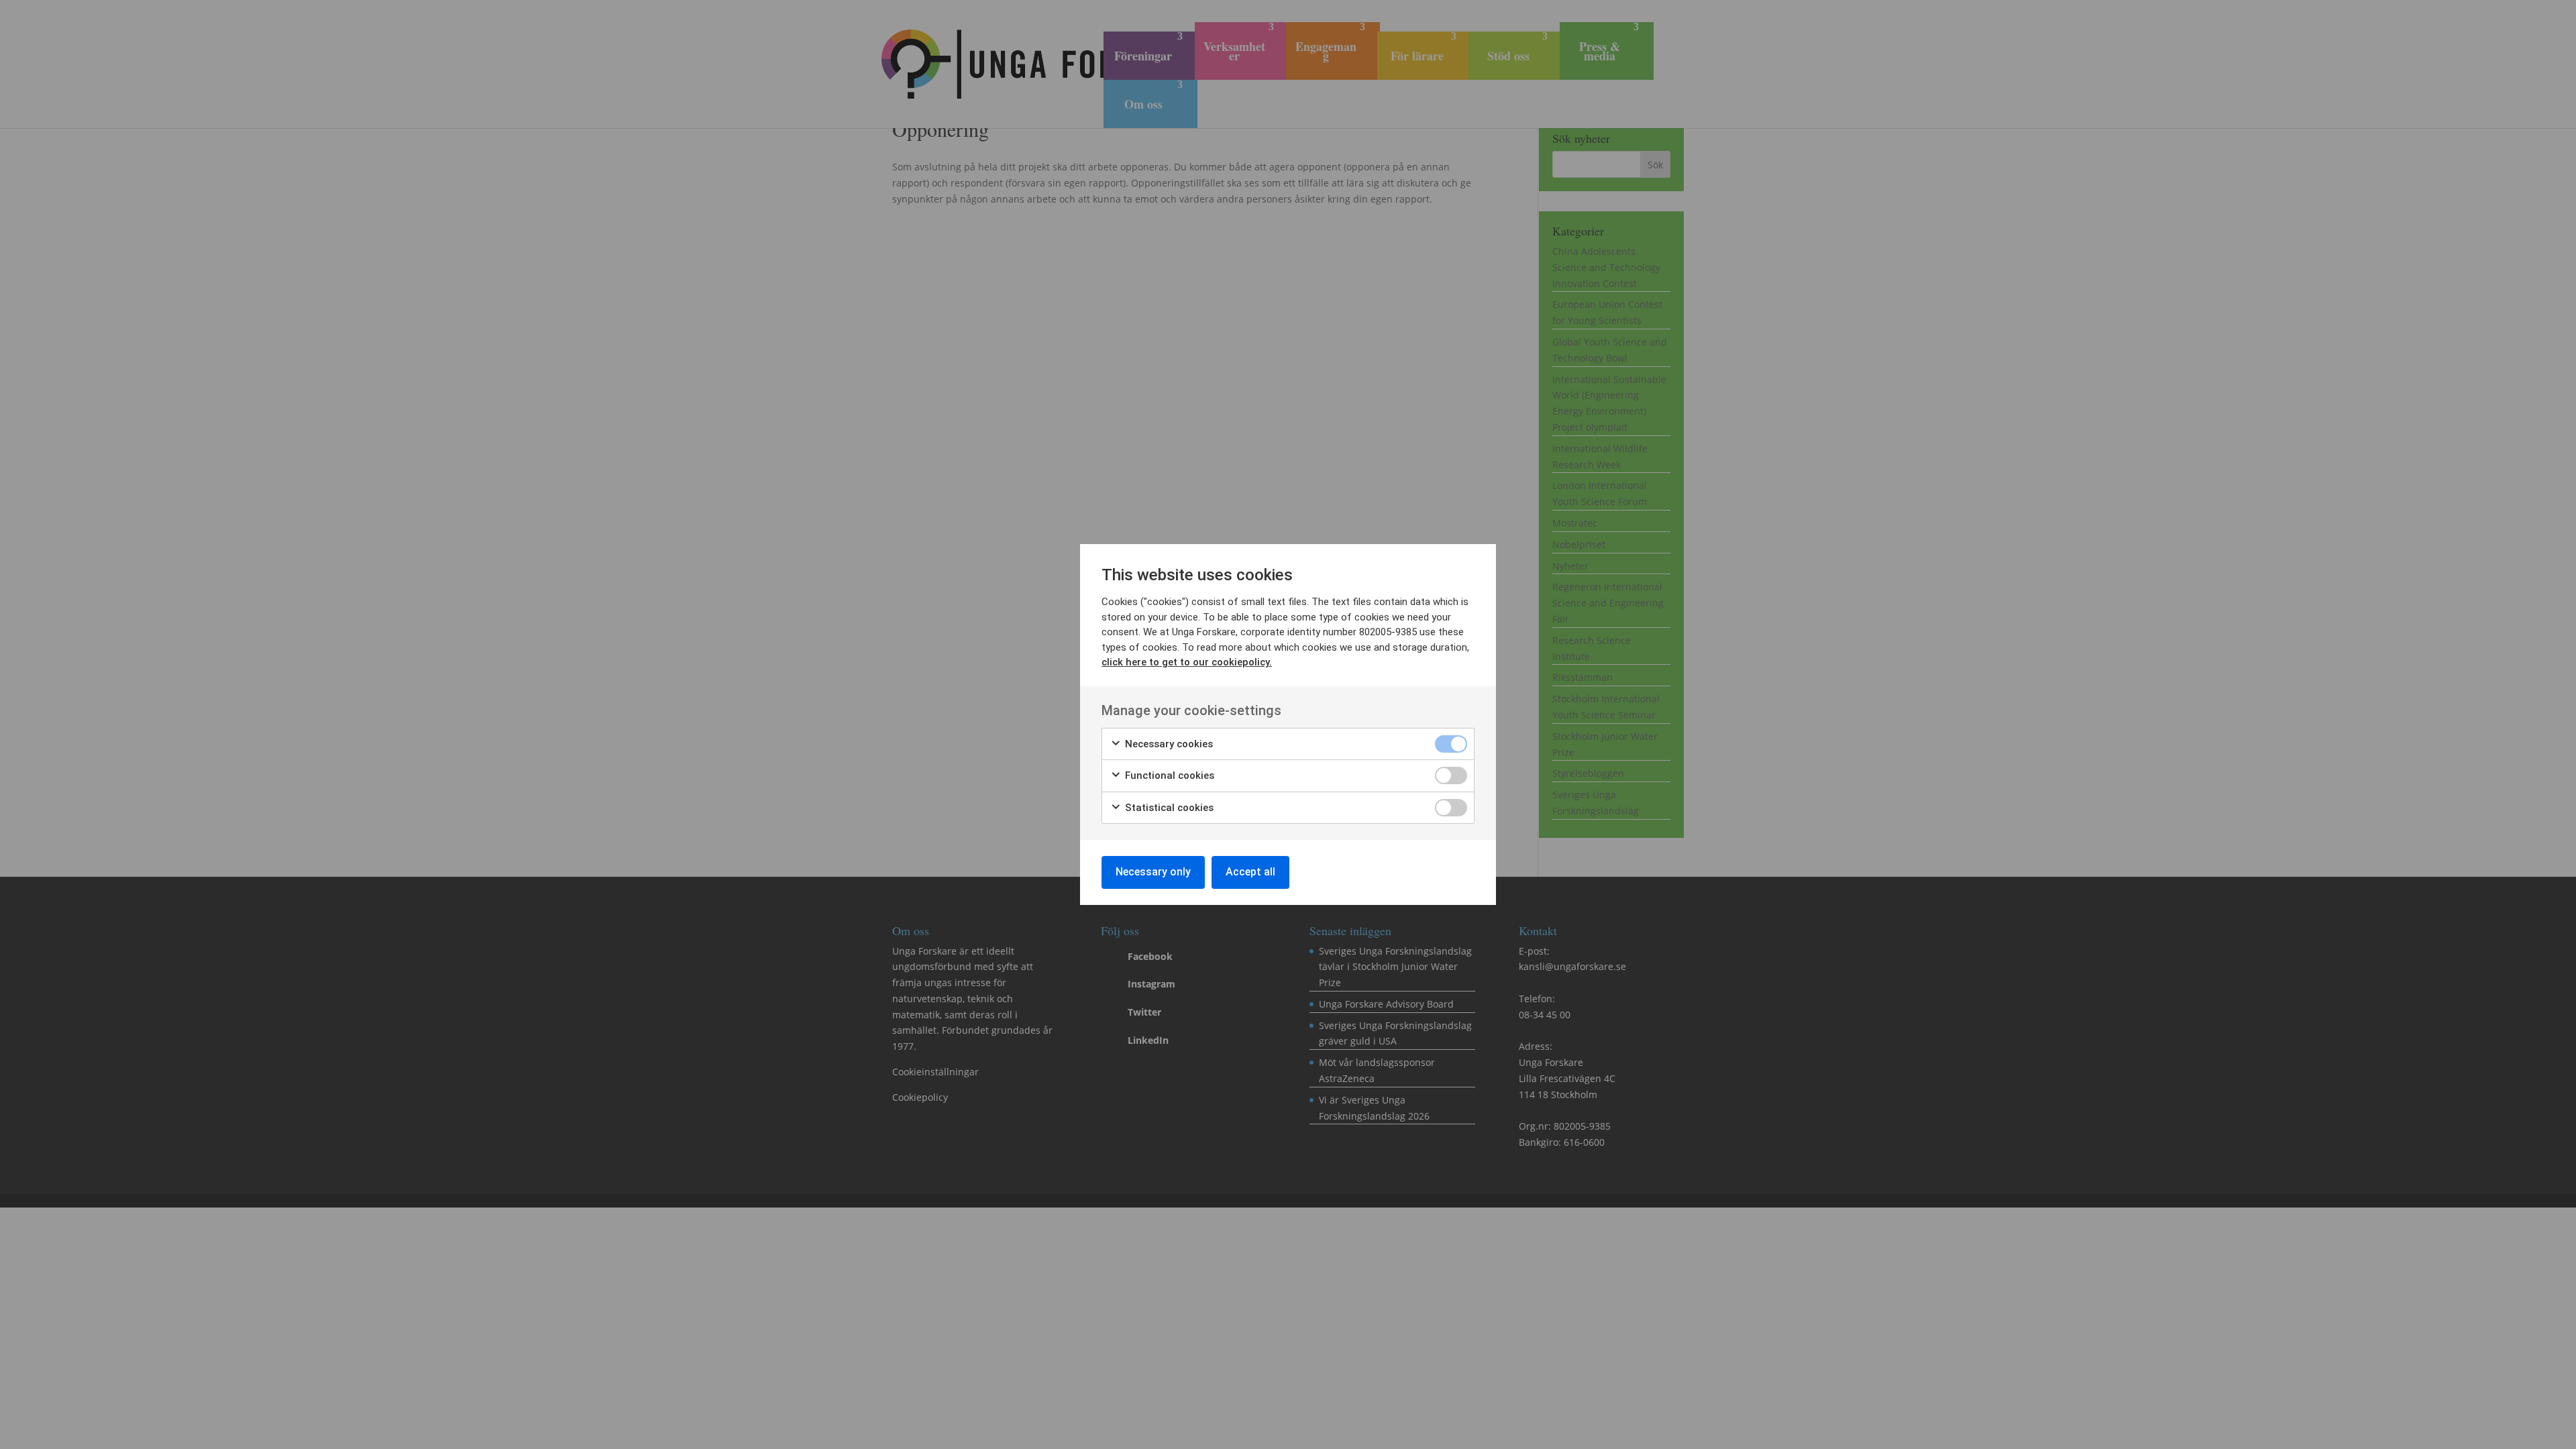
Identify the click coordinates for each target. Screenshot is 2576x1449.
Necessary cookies (1168, 744)
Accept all (1250, 872)
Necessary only (1153, 872)
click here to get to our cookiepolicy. (1187, 662)
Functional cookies (1168, 775)
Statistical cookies (1168, 808)
